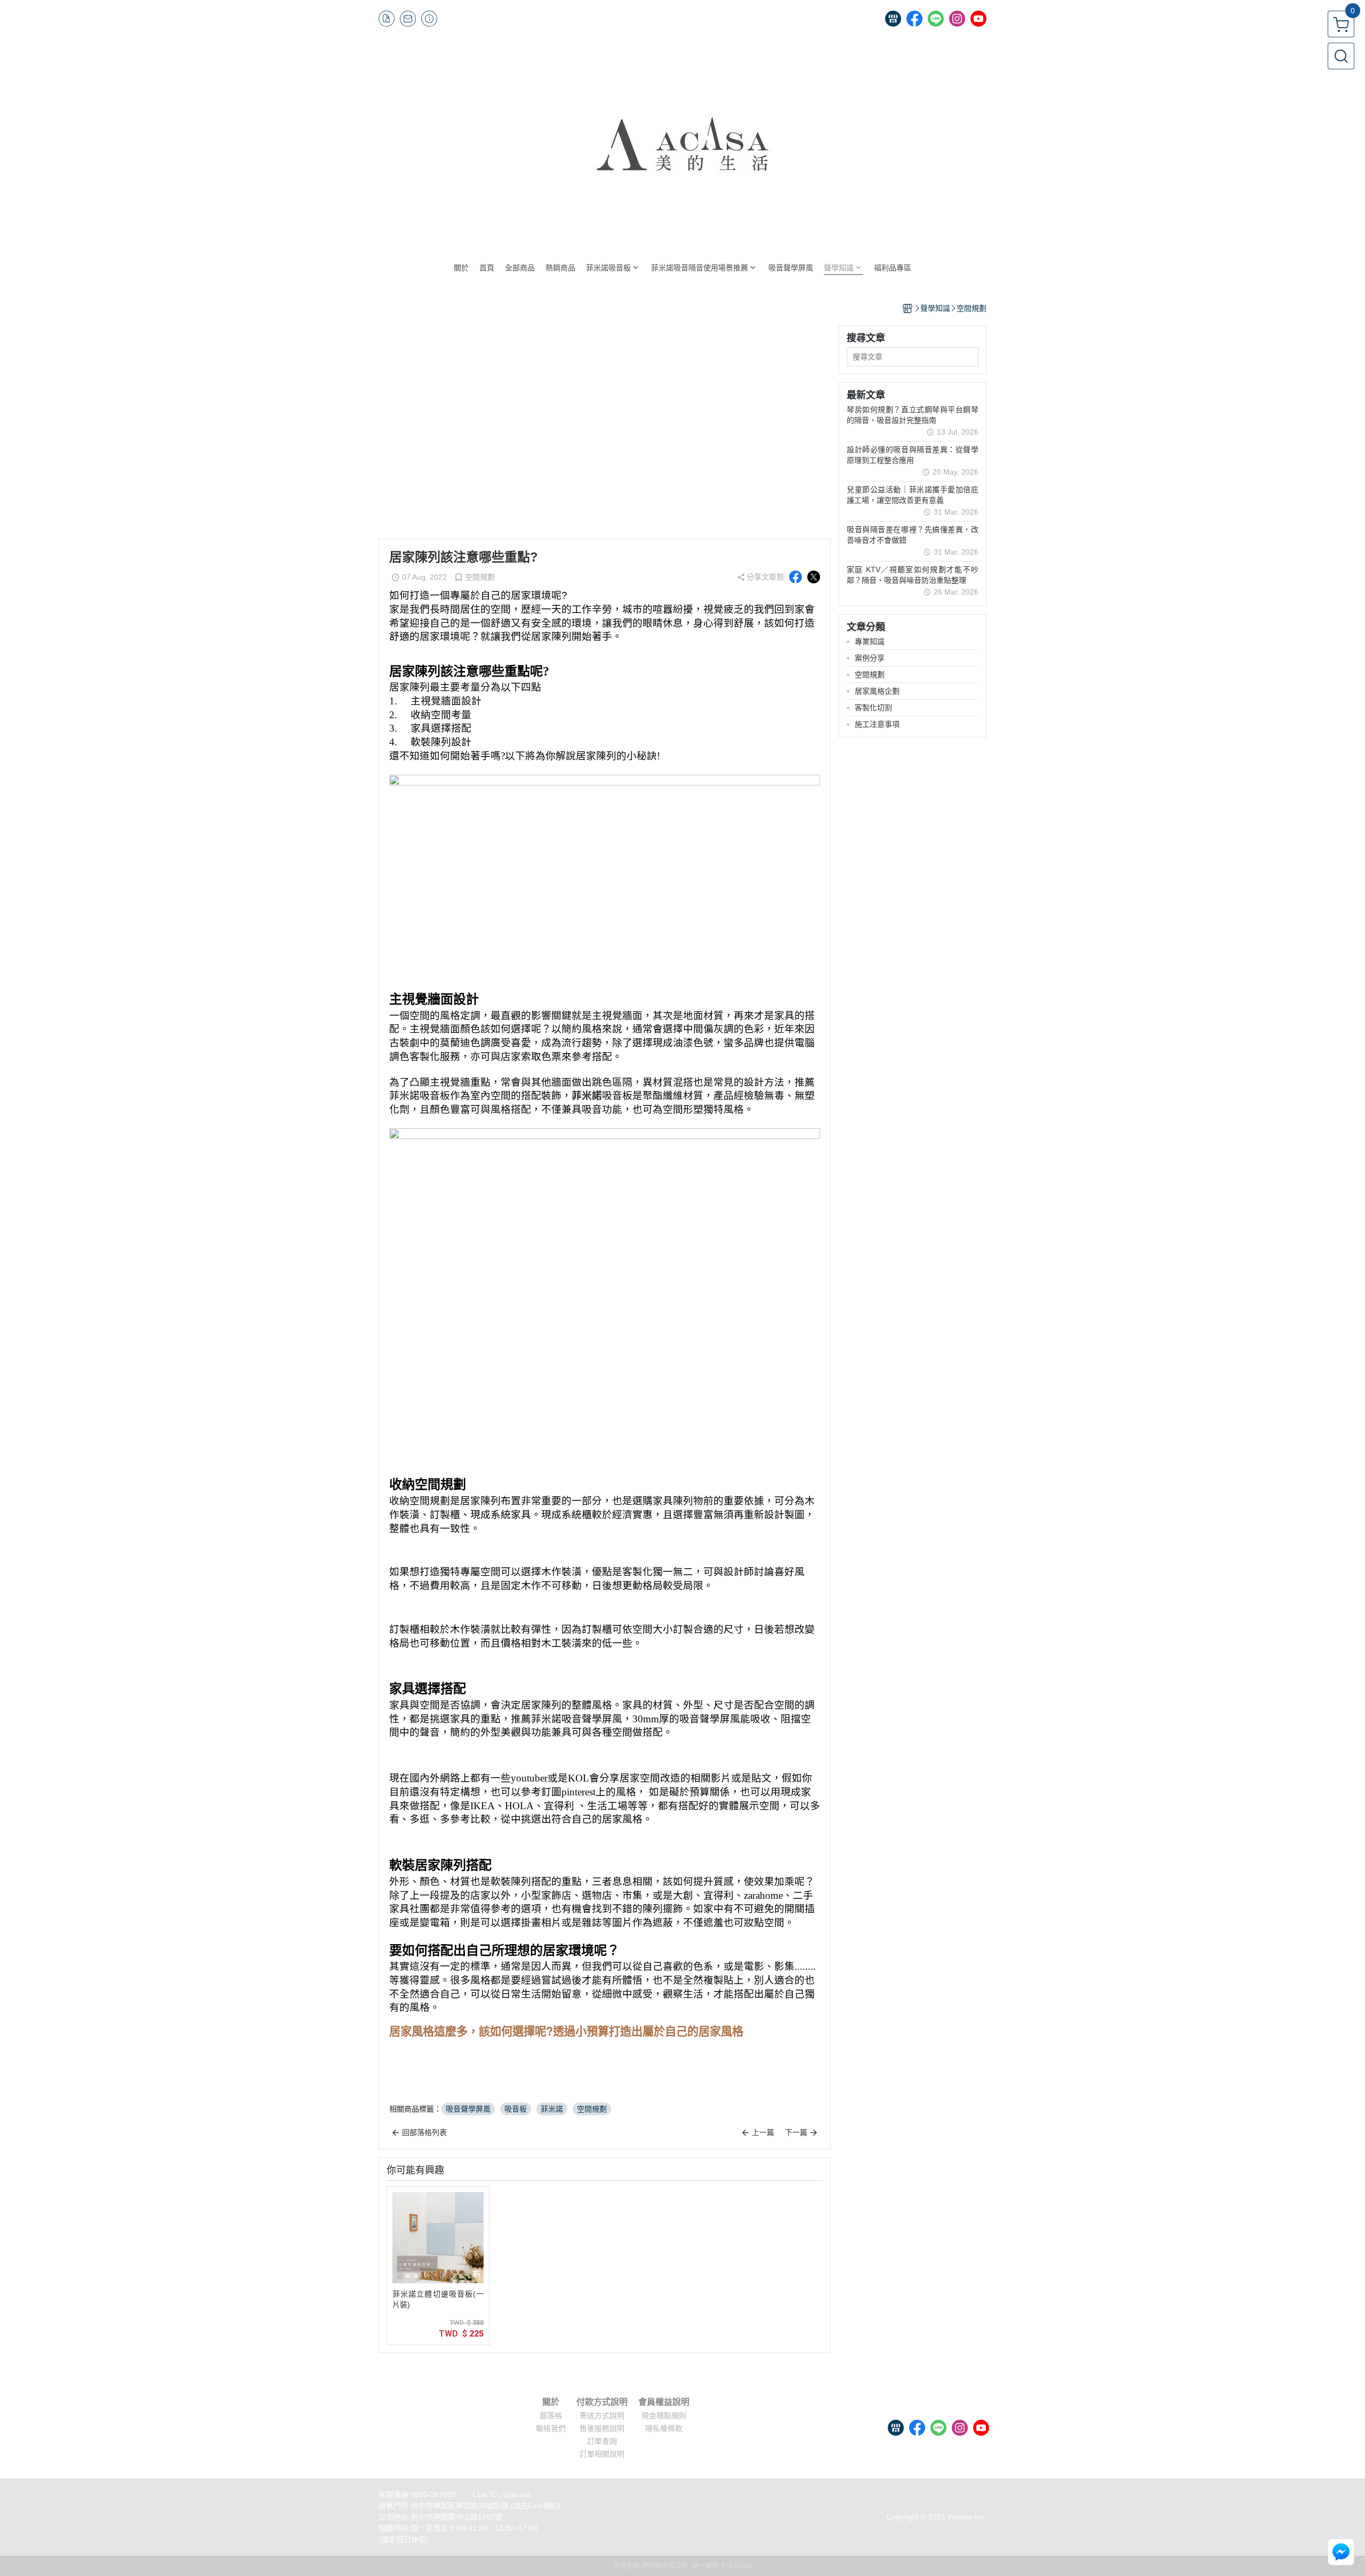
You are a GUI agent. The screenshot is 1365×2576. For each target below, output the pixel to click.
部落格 (551, 2415)
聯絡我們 (551, 2428)
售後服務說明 (602, 2428)
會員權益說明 (664, 2402)
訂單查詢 (602, 2441)
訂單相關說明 (602, 2454)
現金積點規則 (664, 2415)
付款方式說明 (602, 2402)
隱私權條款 (664, 2428)
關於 (551, 2402)
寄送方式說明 (602, 2415)
